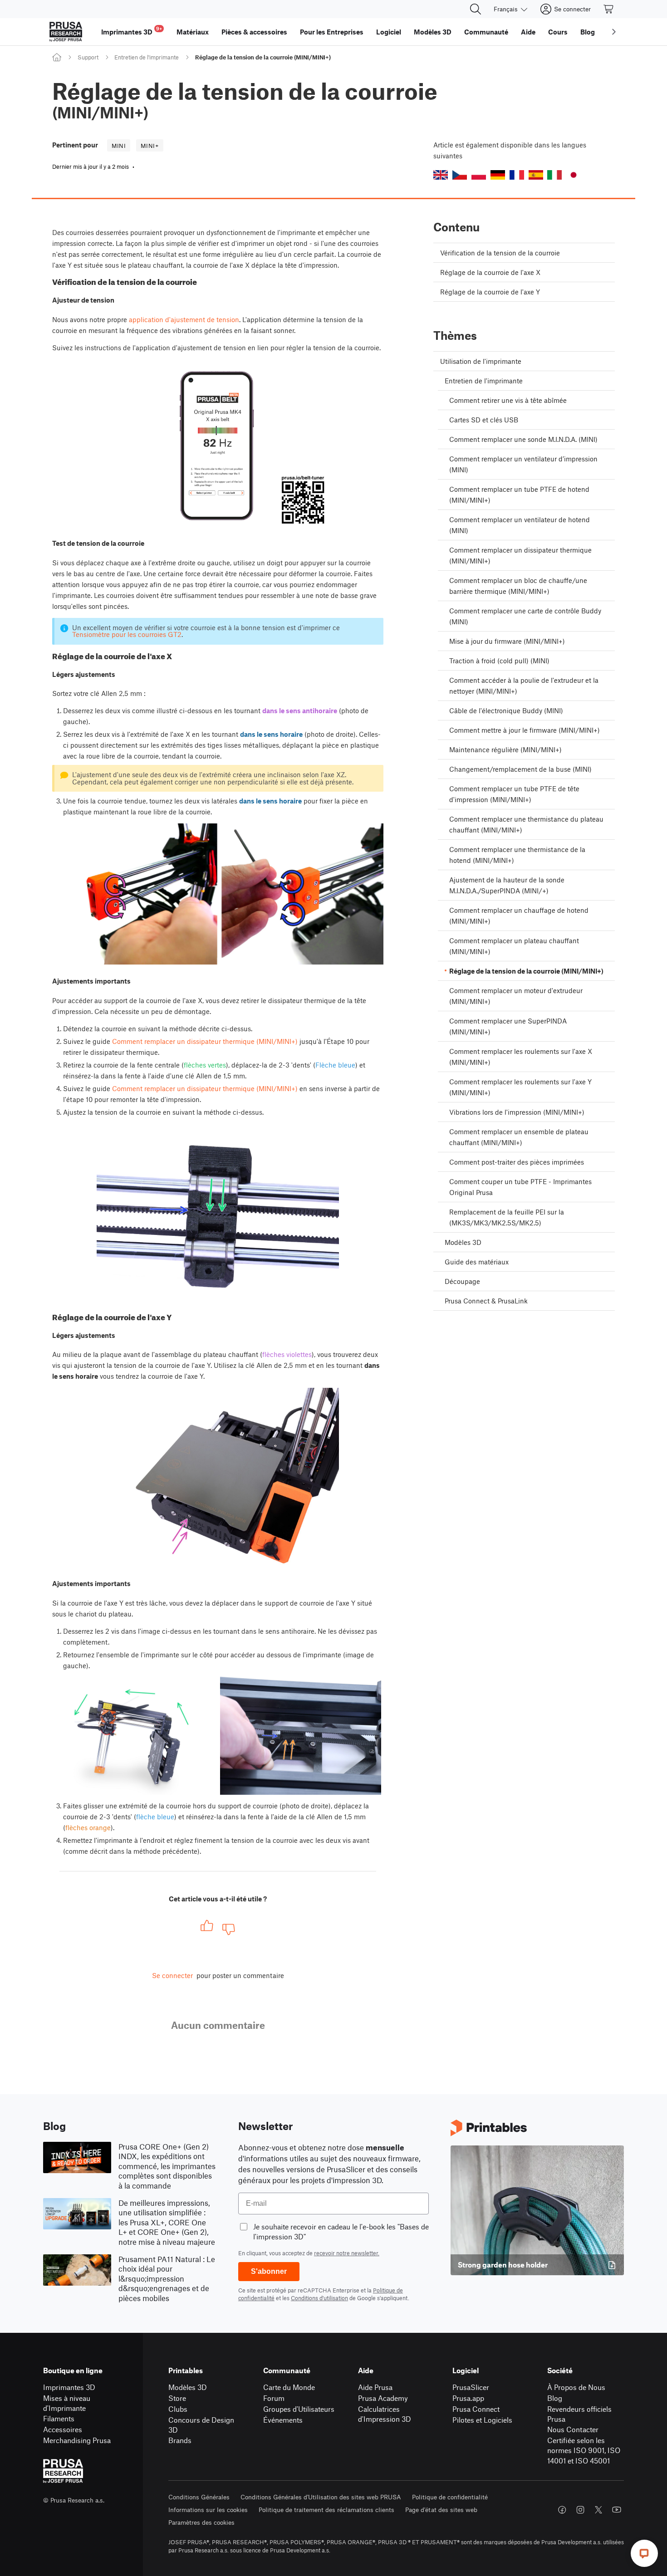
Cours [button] (558, 32)
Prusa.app (468, 2398)
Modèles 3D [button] (433, 32)
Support (88, 57)
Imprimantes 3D (69, 2387)
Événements (283, 2420)
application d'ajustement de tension (184, 319)
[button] (441, 175)
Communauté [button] (486, 32)
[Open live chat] (644, 2553)
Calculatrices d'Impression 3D (385, 2414)
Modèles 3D (188, 2387)
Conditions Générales (199, 2497)
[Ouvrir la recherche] (476, 9)
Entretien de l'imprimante (147, 57)
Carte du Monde (289, 2387)
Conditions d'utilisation (319, 2298)
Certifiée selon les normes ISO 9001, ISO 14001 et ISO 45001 (584, 2450)
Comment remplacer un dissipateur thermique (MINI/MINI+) (205, 1041)
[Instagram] (580, 2510)
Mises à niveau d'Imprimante (67, 2403)
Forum (274, 2398)
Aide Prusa (375, 2387)
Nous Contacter (573, 2429)
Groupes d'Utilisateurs (299, 2409)
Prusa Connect (476, 2409)
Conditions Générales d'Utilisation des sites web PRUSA (321, 2497)
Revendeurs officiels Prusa (579, 2414)
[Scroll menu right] (614, 32)
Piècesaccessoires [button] (254, 32)
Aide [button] (528, 32)
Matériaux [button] (193, 32)
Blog (555, 2398)
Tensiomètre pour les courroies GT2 (127, 634)
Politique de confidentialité (450, 2497)
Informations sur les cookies (208, 2510)
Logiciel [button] (389, 32)
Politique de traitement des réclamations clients (326, 2510)
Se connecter (172, 1975)
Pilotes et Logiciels (482, 2420)
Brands (180, 2440)
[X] (598, 2510)
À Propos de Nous (576, 2387)
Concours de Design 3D (201, 2425)
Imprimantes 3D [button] (132, 31)
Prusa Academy (383, 2398)
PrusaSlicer (471, 2387)
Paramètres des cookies (201, 2522)
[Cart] (609, 9)
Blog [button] (588, 32)
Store (177, 2398)
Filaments (59, 2418)
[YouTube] (617, 2510)
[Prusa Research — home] (66, 32)
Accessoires (63, 2429)
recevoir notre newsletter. (347, 2253)
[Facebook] (562, 2510)
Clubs (178, 2409)
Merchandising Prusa (77, 2440)
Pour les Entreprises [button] (332, 32)
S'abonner (269, 2271)
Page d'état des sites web (441, 2510)
